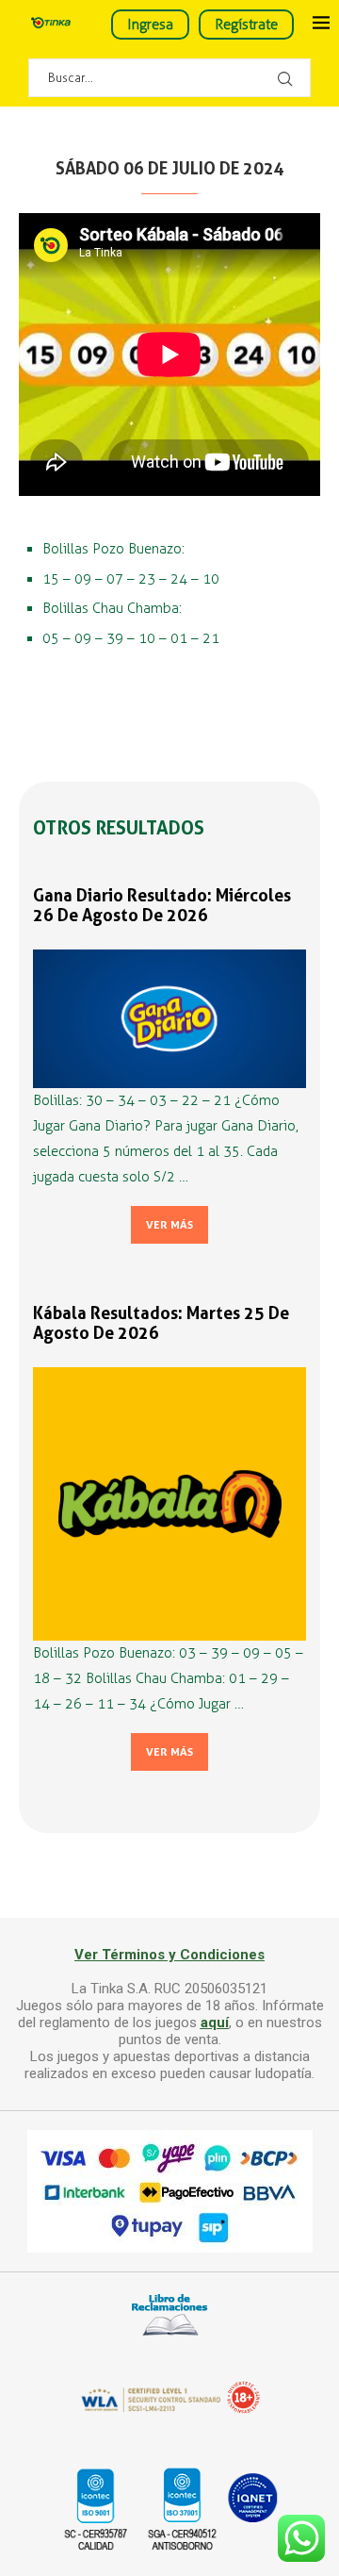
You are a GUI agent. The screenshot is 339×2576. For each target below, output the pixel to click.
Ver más (169, 1225)
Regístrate (246, 25)
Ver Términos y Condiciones (169, 1955)
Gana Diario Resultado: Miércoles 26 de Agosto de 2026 (162, 905)
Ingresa (150, 25)
